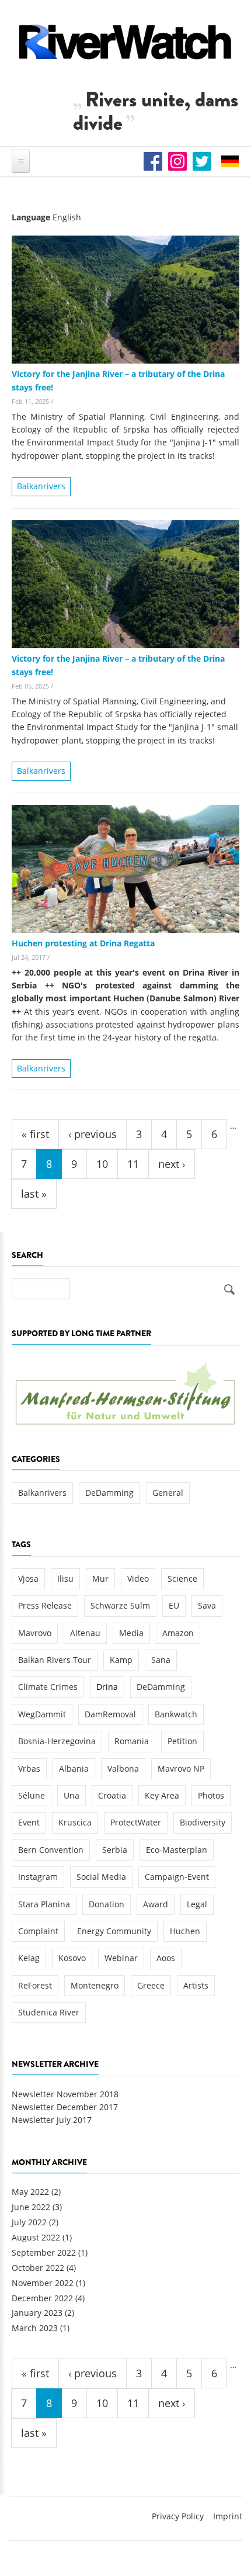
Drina (107, 1687)
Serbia (115, 1850)
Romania (132, 1741)
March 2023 (35, 2328)
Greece (151, 1985)
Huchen (185, 1931)
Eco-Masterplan (177, 1850)
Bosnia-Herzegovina (57, 1741)
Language (31, 217)
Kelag (29, 1958)
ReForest (35, 1985)
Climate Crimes (48, 1687)
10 (102, 1164)
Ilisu (65, 1579)
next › (172, 1164)
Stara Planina (44, 1904)
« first (35, 1134)
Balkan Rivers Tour (55, 1660)
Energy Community (114, 1931)
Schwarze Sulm (120, 1605)
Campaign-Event (177, 1877)
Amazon (178, 1633)
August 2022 (36, 2237)
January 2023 (37, 2313)
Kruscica (75, 1822)
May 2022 (30, 2192)
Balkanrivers (41, 486)
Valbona (123, 1768)
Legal (197, 1904)
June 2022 (31, 2207)
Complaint (38, 1931)
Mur (100, 1579)
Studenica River (49, 2012)
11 (133, 1164)
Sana (161, 1660)
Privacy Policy (178, 2516)
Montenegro (95, 1985)
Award (156, 1904)
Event (29, 1822)
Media (131, 1633)
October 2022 (38, 2268)
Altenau (85, 1633)
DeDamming (109, 1493)
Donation (107, 1904)
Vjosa (28, 1579)
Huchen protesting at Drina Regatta (83, 943)
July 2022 (29, 2222)
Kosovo (72, 1958)
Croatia (112, 1795)
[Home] (125, 42)
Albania (74, 1768)
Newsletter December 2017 (65, 2107)
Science (182, 1579)
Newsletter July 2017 (52, 2120)
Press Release (45, 1605)
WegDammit (42, 1714)
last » (34, 1194)
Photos (211, 1795)
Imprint (228, 2516)
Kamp (121, 1660)
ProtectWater (136, 1822)
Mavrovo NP (181, 1768)
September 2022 (44, 2252)
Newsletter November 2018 (65, 2094)
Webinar (121, 1958)
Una (72, 1795)
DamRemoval (110, 1714)
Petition (182, 1741)
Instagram (38, 1877)
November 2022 (43, 2283)
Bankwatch (176, 1714)
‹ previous (93, 1134)
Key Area (162, 1795)
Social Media (101, 1877)
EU (174, 1605)
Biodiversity (203, 1822)
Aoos (166, 1958)
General (168, 1493)
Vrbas (29, 1768)
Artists (196, 1985)
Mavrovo (35, 1633)
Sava (207, 1605)
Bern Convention (51, 1850)
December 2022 (42, 2298)
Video (138, 1579)
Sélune (32, 1795)
